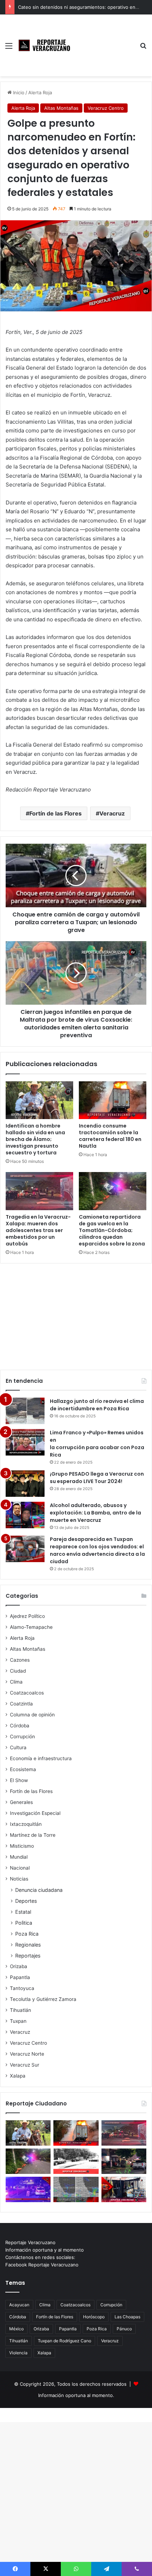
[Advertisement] (104, 40)
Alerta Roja (40, 92)
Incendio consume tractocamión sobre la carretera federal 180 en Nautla (110, 1136)
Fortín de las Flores (55, 813)
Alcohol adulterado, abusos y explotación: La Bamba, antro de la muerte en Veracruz (95, 1513)
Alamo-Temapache (31, 1627)
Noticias (19, 1879)
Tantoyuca (22, 1988)
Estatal (23, 1912)
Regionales (28, 1945)
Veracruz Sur (25, 2065)
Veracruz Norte (27, 2054)
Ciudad (18, 1671)
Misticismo (22, 1846)
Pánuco (124, 2329)
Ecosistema (23, 1769)
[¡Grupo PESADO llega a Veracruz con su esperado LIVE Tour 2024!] (25, 1484)
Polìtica (24, 1923)
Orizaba (19, 1966)
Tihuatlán (21, 2010)
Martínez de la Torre (33, 1835)
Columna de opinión (32, 1715)
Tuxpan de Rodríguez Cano (65, 2341)
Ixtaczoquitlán (26, 1824)
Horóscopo (94, 2317)
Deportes (26, 1901)
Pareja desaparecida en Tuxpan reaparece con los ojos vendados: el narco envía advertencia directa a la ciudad (97, 1550)
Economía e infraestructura (41, 1758)
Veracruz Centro (106, 108)
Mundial (19, 1857)
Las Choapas (127, 2317)
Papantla (20, 1977)
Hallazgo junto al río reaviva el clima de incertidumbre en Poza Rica (97, 1405)
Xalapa (18, 2076)
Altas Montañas (61, 108)
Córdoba (20, 1726)
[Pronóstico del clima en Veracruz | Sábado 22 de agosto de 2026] (76, 2189)
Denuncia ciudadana (39, 1890)
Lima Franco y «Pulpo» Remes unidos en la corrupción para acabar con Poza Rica (97, 1444)
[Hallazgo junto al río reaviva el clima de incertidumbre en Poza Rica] (25, 1411)
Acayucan (19, 2305)
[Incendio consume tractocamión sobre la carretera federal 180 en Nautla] (113, 1100)
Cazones (20, 1660)
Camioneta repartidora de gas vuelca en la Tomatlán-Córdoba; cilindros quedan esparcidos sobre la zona (112, 1230)
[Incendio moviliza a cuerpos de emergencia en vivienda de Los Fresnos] (124, 2189)
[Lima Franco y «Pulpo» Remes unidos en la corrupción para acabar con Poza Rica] (25, 1442)
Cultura (18, 1747)
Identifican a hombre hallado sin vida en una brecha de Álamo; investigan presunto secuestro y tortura (35, 1139)
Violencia (18, 2353)
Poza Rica (27, 1934)
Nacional (20, 1868)
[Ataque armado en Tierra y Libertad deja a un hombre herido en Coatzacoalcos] (28, 2189)
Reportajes (28, 1956)
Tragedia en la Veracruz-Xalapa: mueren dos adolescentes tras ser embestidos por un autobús (38, 1230)
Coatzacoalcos (27, 1693)
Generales (21, 1802)
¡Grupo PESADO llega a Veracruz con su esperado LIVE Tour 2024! (97, 1478)
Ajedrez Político (27, 1616)
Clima (16, 1682)
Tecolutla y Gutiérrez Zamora (43, 1999)
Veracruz (112, 813)
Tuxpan (18, 2021)
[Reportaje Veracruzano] (46, 45)
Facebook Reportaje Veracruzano (42, 2265)
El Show (19, 1780)
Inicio (18, 92)
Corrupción (22, 1737)
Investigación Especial (35, 1813)
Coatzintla (21, 1704)
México (16, 2329)
